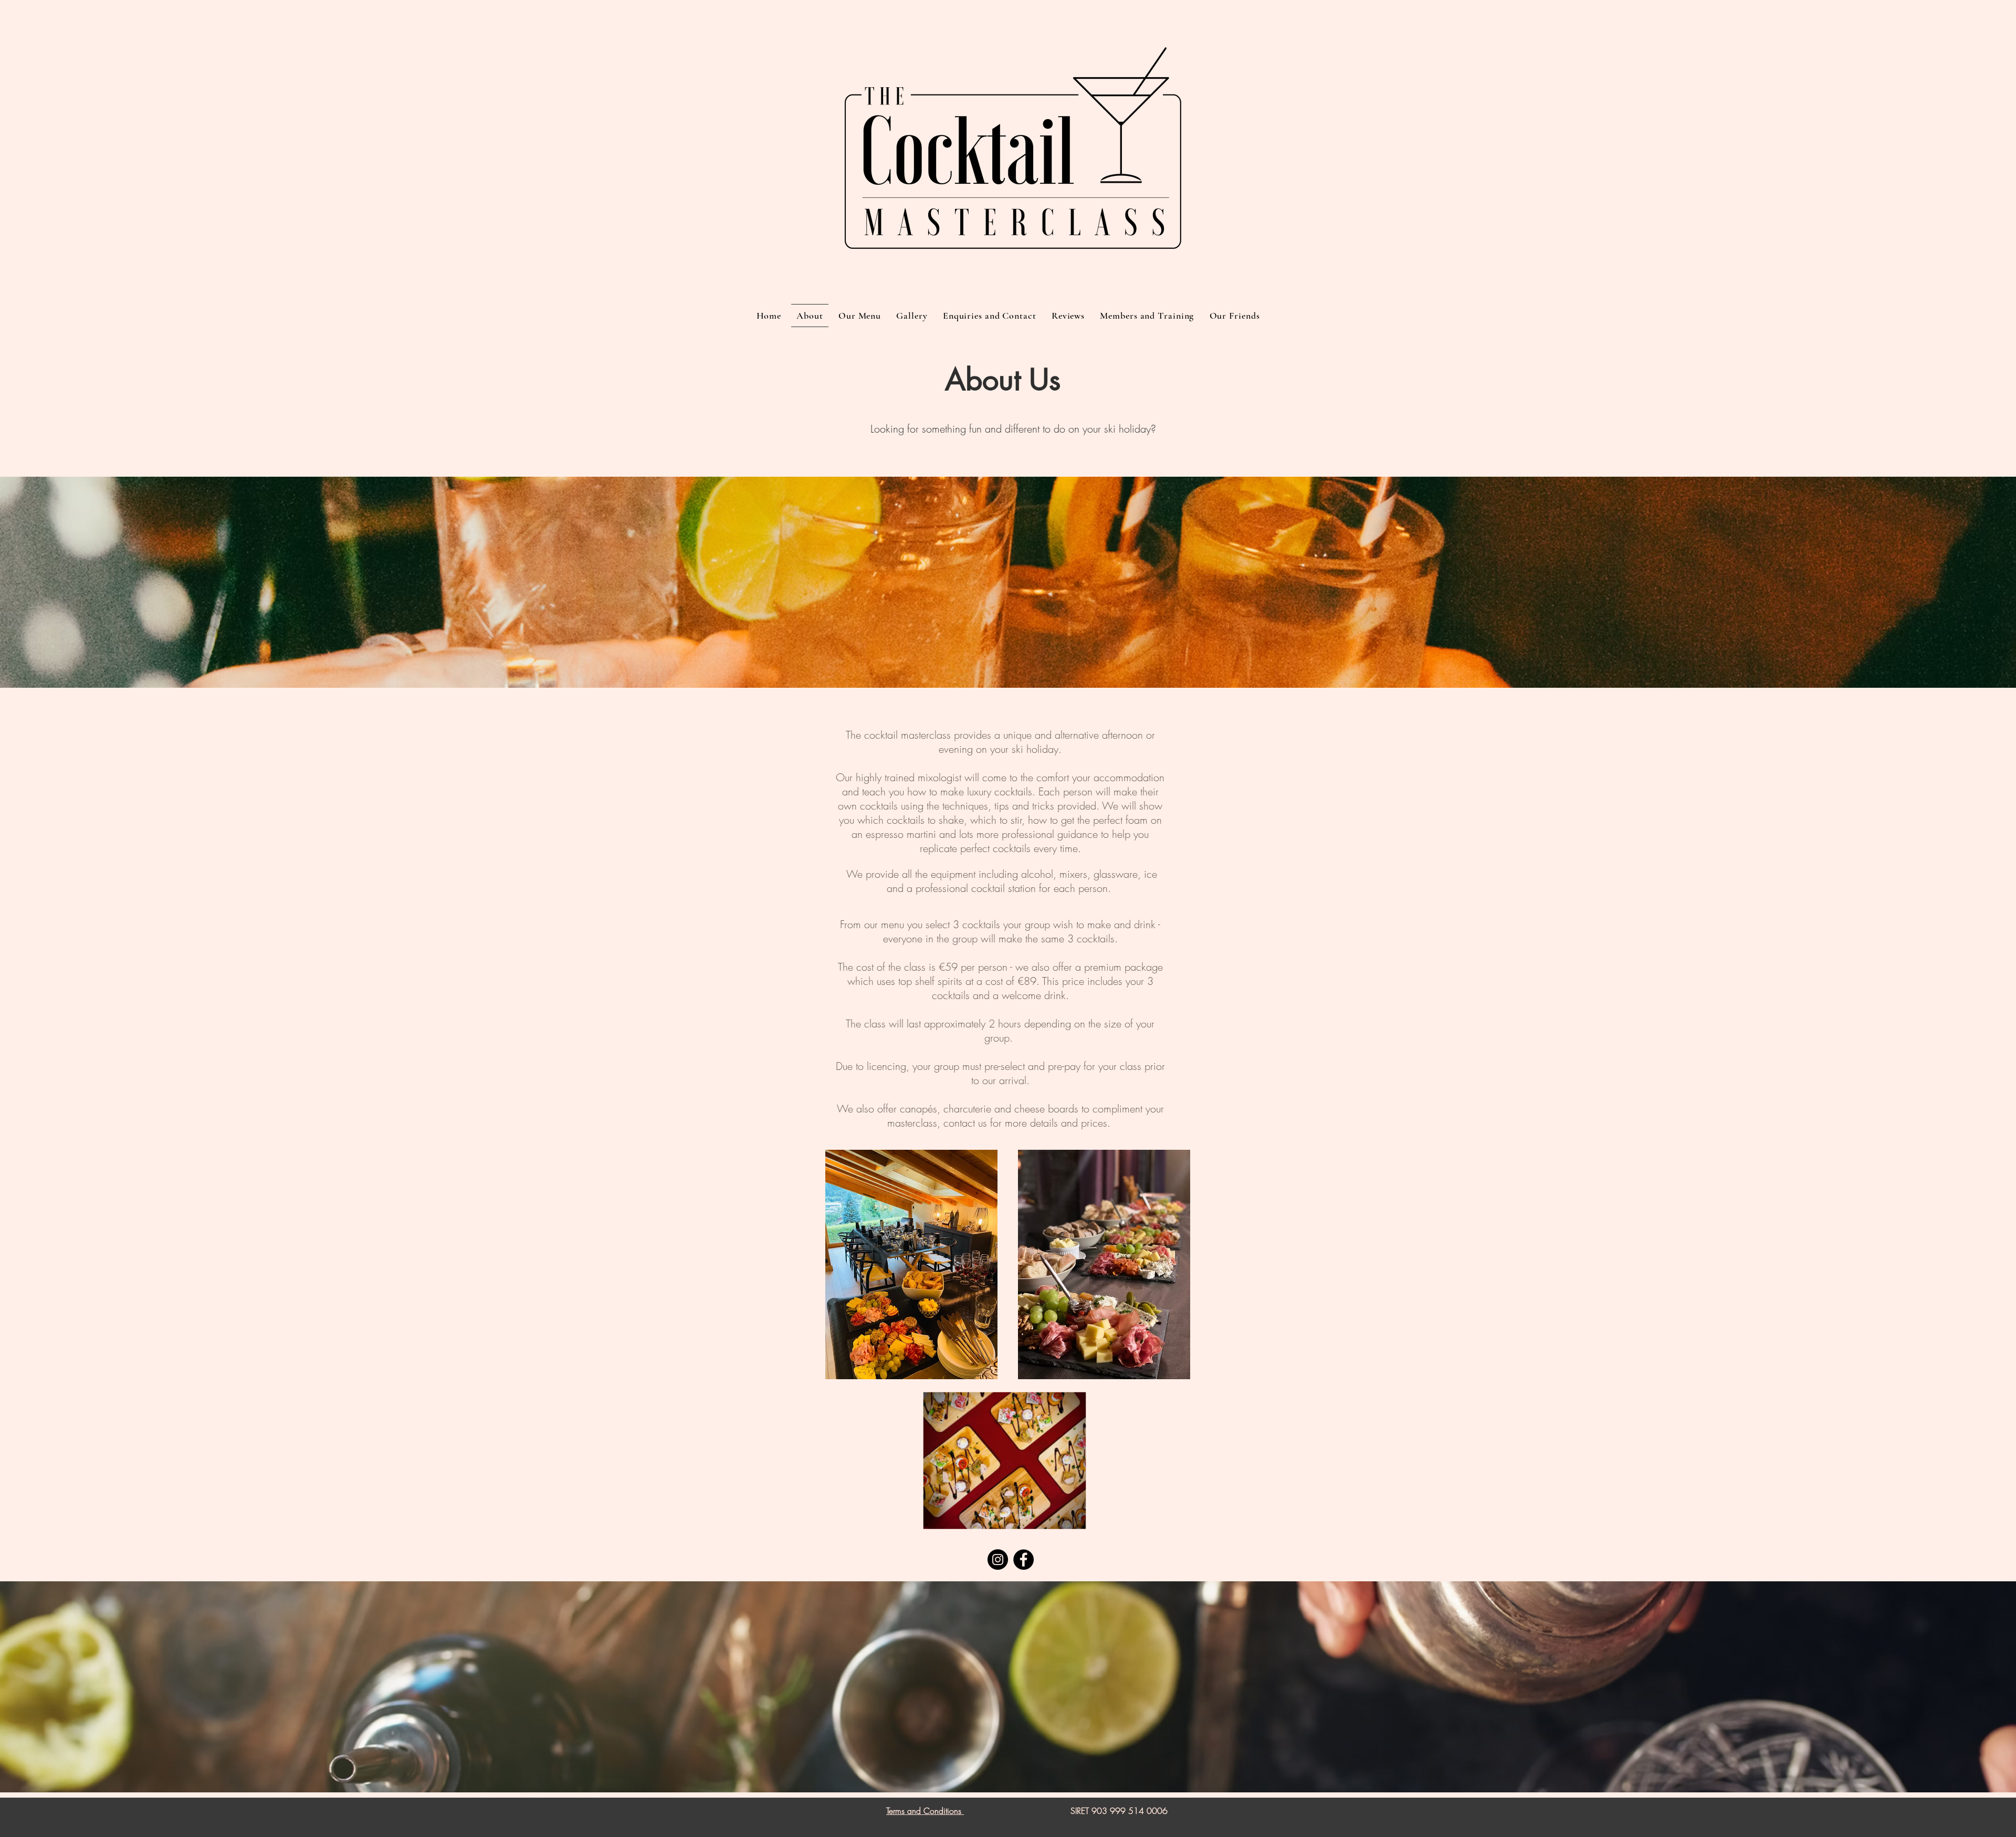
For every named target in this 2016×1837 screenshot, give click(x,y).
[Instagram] (998, 1560)
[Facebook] (1023, 1560)
